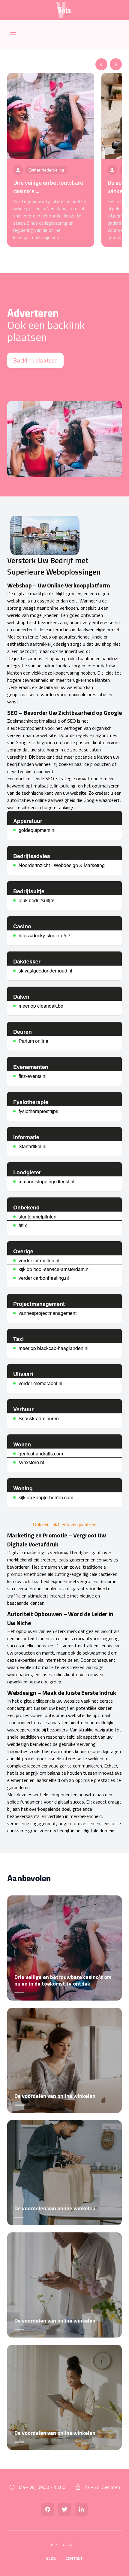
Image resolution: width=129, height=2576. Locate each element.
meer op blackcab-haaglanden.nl (54, 1348)
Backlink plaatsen (35, 360)
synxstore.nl (31, 1462)
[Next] (116, 64)
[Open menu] (13, 34)
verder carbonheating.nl (44, 1278)
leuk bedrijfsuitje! (36, 900)
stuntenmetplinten (37, 1217)
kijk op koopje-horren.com (46, 1497)
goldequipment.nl (37, 830)
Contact (74, 2558)
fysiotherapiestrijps (38, 1111)
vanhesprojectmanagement (48, 1313)
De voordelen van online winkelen (55, 2096)
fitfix (23, 1225)
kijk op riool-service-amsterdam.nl (54, 1269)
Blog (51, 2558)
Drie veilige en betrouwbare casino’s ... (48, 187)
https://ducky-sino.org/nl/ (44, 935)
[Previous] (101, 64)
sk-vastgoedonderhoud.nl (45, 971)
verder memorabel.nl (40, 1383)
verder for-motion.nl (39, 1260)
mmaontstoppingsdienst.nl (46, 1181)
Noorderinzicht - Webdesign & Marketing (62, 865)
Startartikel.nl (33, 1146)
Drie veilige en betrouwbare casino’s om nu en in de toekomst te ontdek (63, 1980)
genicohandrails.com (41, 1453)
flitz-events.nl (33, 1076)
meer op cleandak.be (41, 1006)
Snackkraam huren (39, 1418)
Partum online (33, 1041)
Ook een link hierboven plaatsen (65, 1524)
